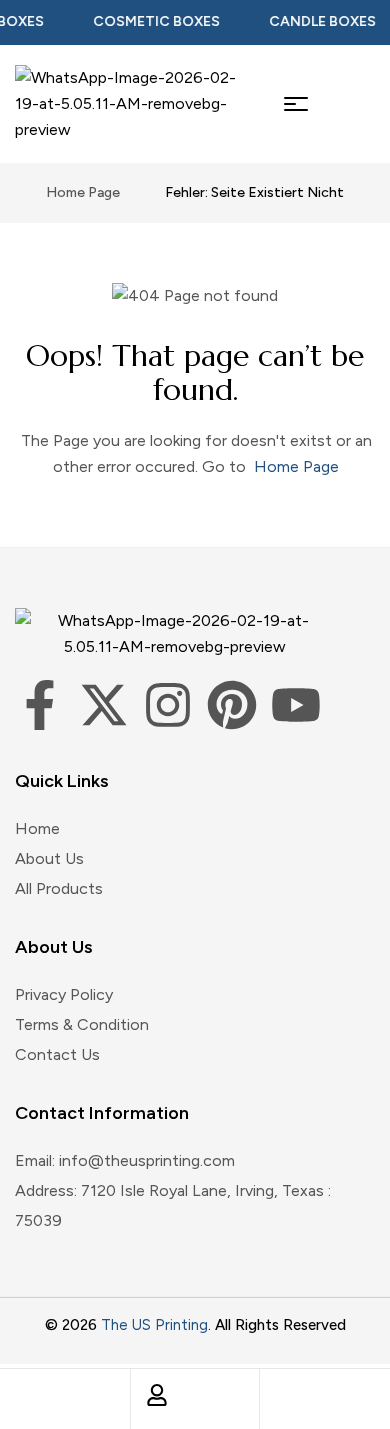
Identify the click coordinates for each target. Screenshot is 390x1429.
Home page (83, 192)
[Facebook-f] (40, 705)
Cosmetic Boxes (150, 21)
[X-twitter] (104, 705)
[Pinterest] (232, 705)
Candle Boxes (316, 21)
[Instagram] (168, 705)
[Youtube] (296, 705)
